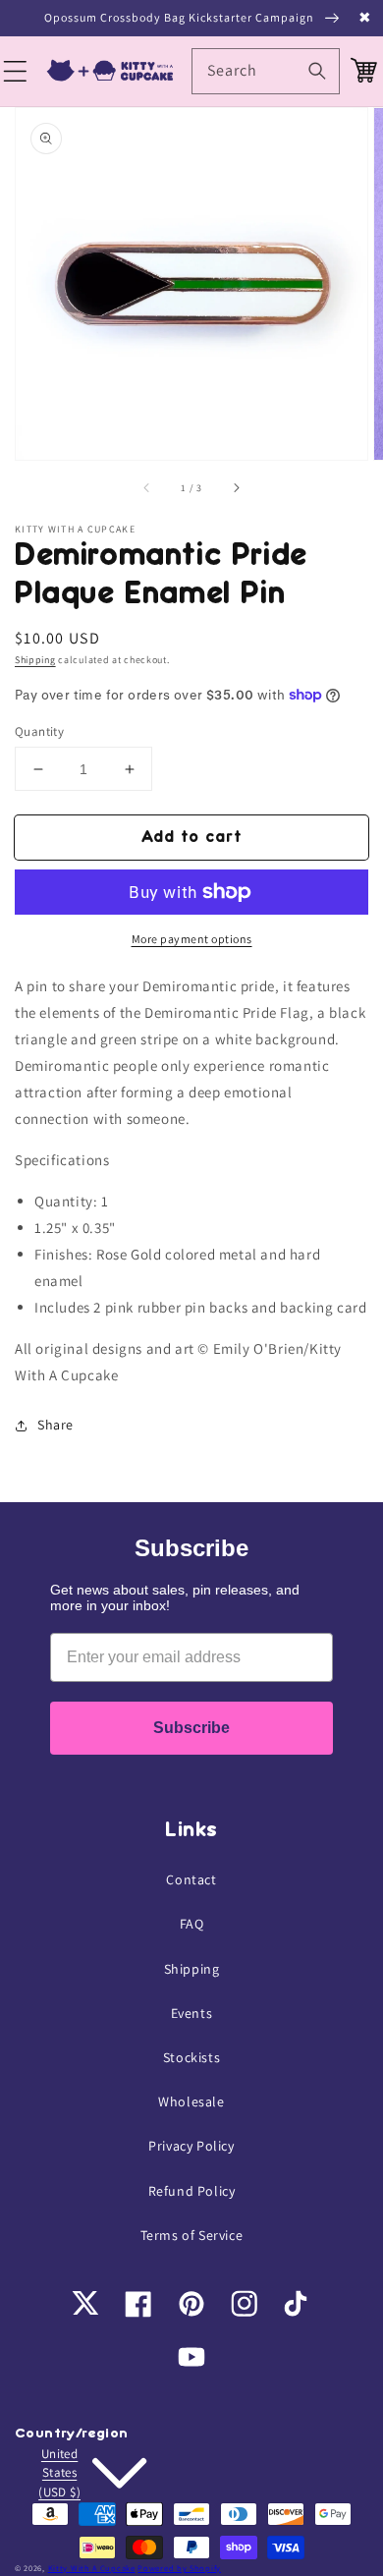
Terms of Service (192, 2235)
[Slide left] (147, 487)
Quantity (39, 731)
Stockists (191, 2057)
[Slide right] (236, 487)
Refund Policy (192, 2191)
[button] (18, 72)
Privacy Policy (191, 2146)
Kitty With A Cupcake (92, 2568)
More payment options (192, 939)
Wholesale (191, 2101)
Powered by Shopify (179, 2568)
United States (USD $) (59, 2473)
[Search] (317, 71)
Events (192, 2013)
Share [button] (55, 1425)
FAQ (192, 1924)
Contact (191, 1879)
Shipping (35, 660)
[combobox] (266, 71)
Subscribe (191, 1728)
